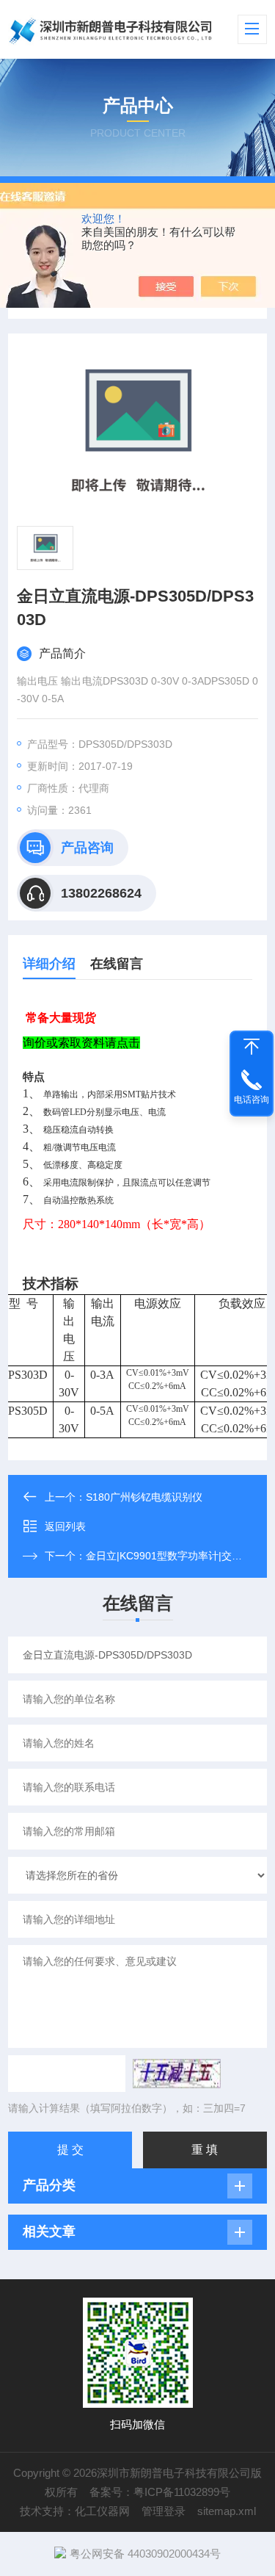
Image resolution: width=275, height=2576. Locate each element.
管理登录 (164, 2511)
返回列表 (65, 1526)
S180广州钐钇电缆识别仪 (144, 1497)
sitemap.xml (227, 2511)
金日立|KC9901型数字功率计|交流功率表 (179, 1556)
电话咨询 (252, 1100)
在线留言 (117, 964)
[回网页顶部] (252, 1047)
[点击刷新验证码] (177, 2074)
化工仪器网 (102, 2511)
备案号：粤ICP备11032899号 (160, 2492)
